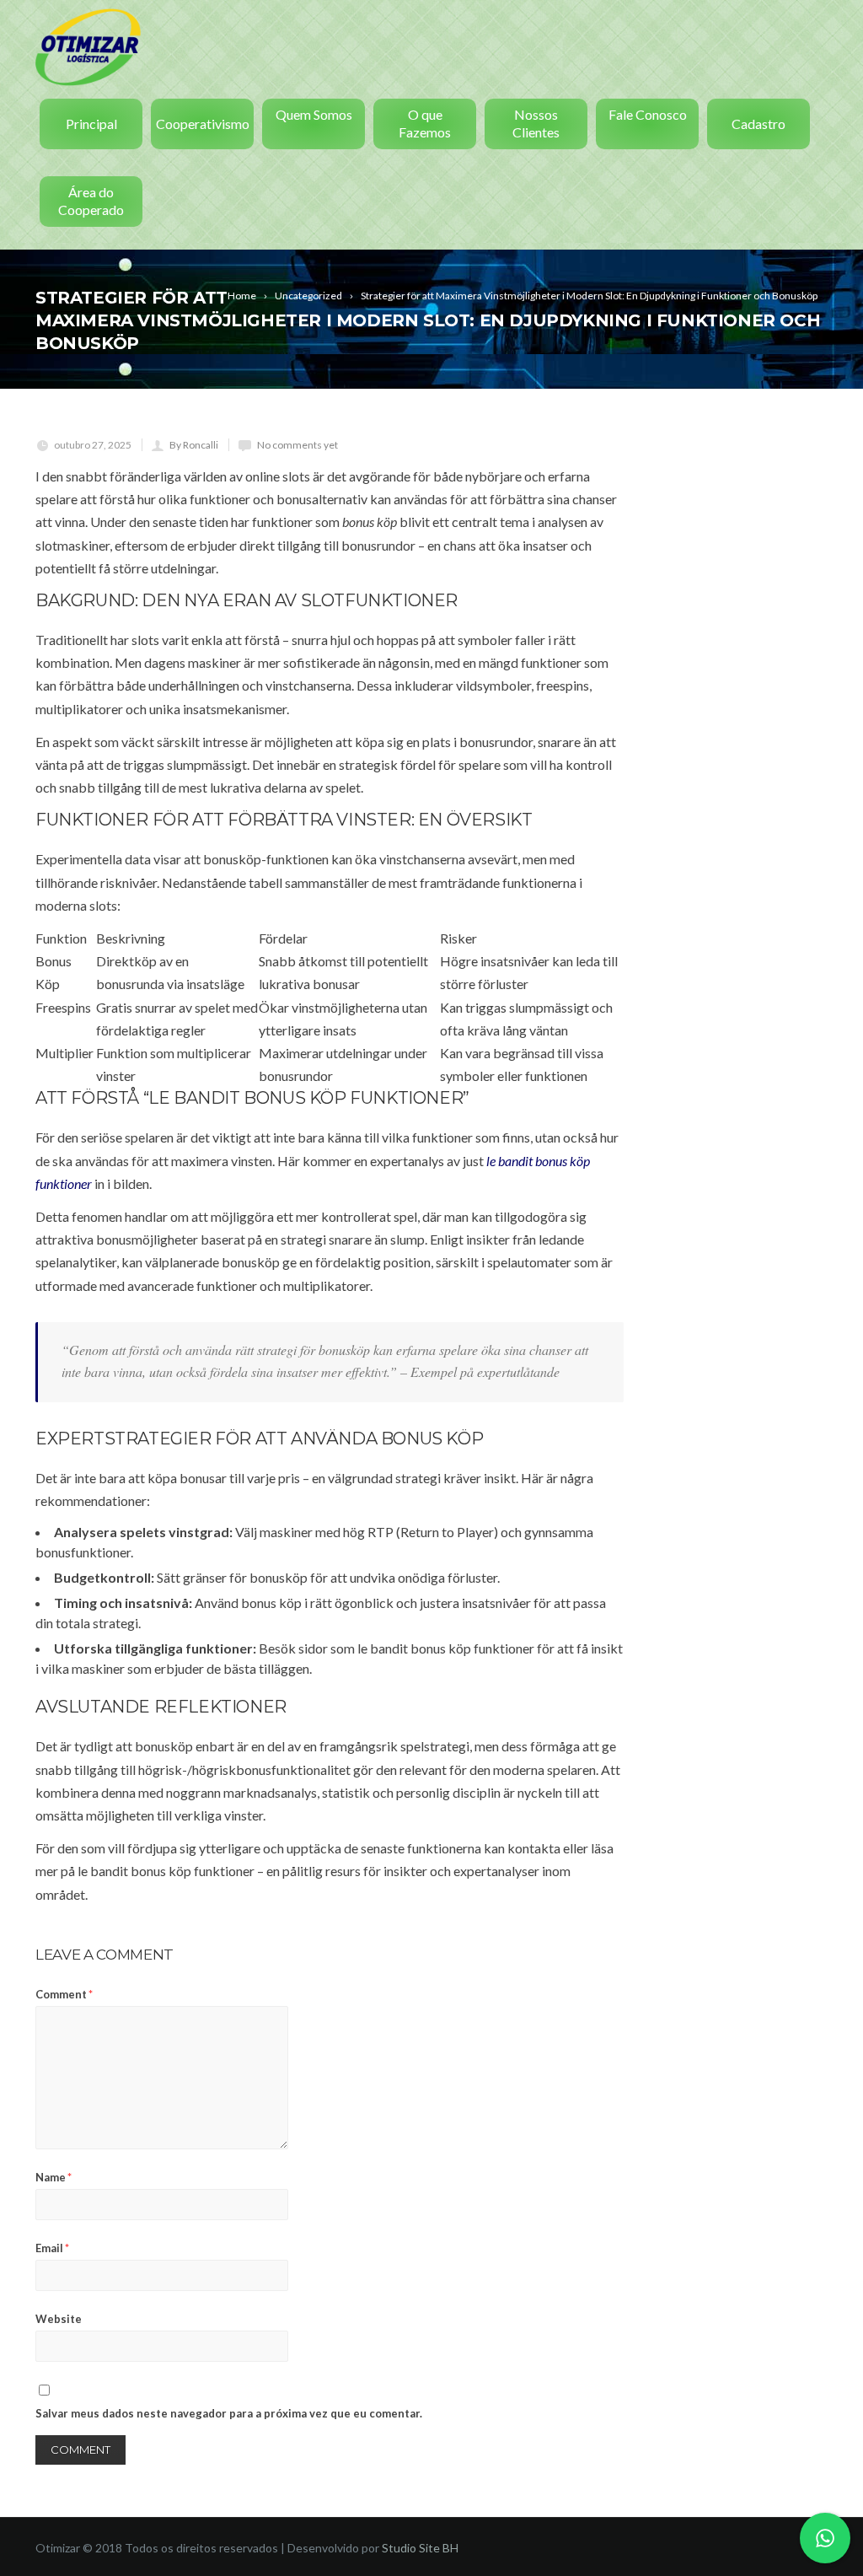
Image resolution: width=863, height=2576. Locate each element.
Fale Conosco (648, 114)
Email (52, 2248)
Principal (91, 124)
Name (54, 2177)
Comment (64, 1994)
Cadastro (758, 124)
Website (59, 2319)
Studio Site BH (420, 2548)
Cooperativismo (203, 124)
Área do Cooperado (91, 201)
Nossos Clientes (536, 123)
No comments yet (297, 445)
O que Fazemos (425, 123)
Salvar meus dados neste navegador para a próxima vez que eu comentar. (229, 2413)
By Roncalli (194, 445)
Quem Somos (314, 114)
